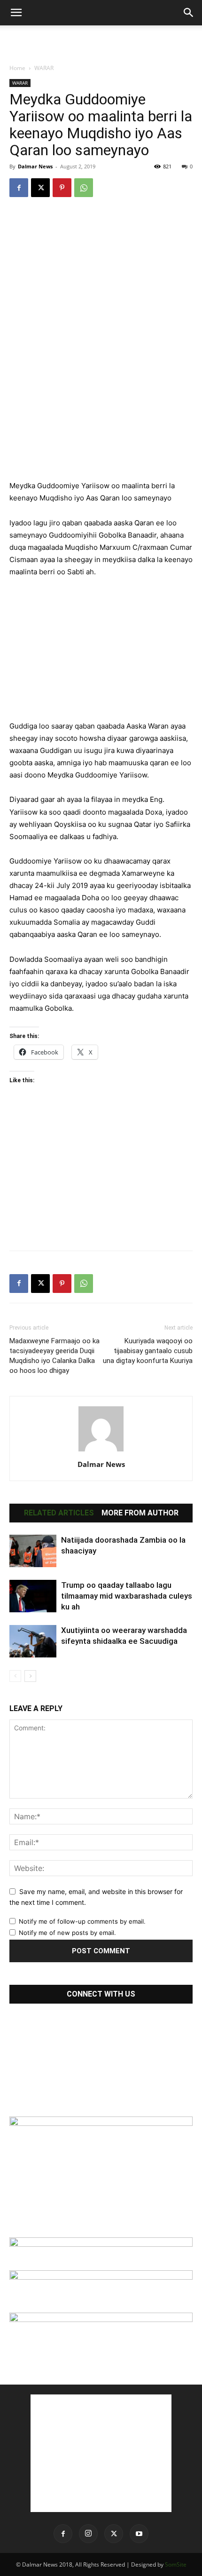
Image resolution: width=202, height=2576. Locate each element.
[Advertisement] (101, 42)
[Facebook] (19, 188)
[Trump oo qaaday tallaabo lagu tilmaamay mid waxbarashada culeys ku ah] (33, 1596)
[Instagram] (88, 2534)
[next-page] (30, 1676)
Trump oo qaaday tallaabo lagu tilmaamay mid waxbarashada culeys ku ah (127, 1596)
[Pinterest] (62, 188)
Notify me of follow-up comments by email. (82, 1921)
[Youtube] (139, 2534)
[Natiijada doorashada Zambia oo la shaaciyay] (33, 1551)
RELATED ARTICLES (59, 1513)
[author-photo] (101, 1451)
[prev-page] (15, 1676)
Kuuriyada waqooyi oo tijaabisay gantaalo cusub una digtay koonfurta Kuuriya (148, 1351)
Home (17, 68)
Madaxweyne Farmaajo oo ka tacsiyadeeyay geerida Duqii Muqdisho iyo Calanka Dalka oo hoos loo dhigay (54, 1356)
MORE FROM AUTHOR (140, 1513)
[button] (16, 13)
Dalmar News (35, 166)
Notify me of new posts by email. (67, 1933)
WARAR (44, 68)
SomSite (176, 2564)
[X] (40, 188)
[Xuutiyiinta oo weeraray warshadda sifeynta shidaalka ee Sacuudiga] (33, 1641)
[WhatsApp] (84, 188)
